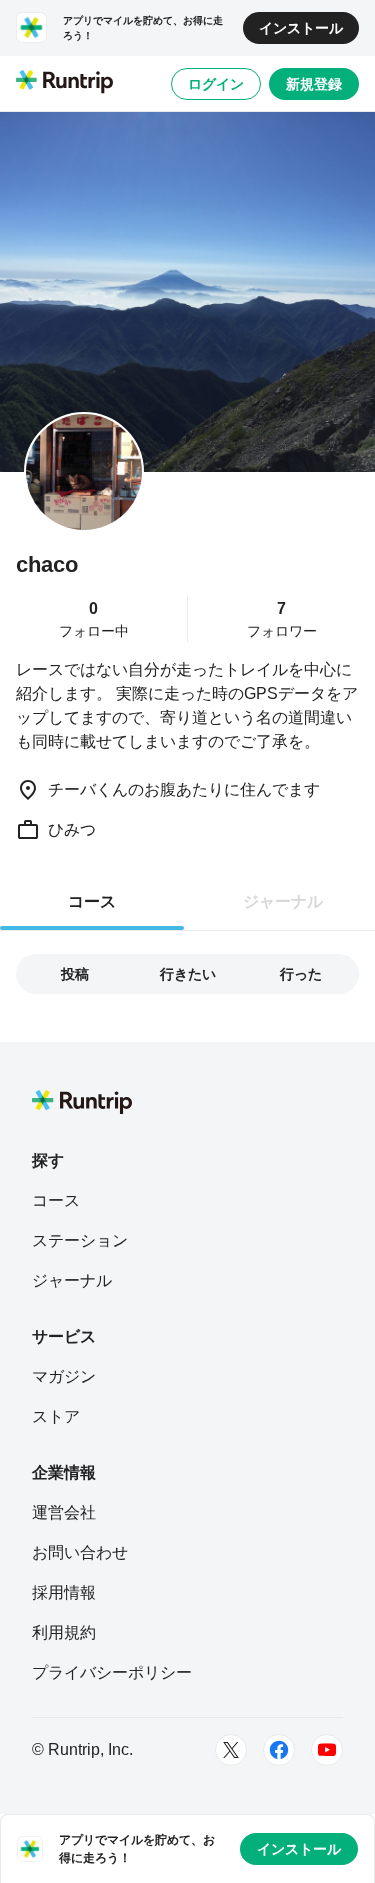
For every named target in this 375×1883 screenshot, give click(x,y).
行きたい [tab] (188, 974)
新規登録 (314, 84)
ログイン (216, 84)
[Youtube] (327, 1750)
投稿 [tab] (75, 974)
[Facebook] (279, 1750)
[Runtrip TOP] (64, 83)
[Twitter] (231, 1750)
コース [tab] (92, 901)
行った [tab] (301, 974)
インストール (301, 28)
